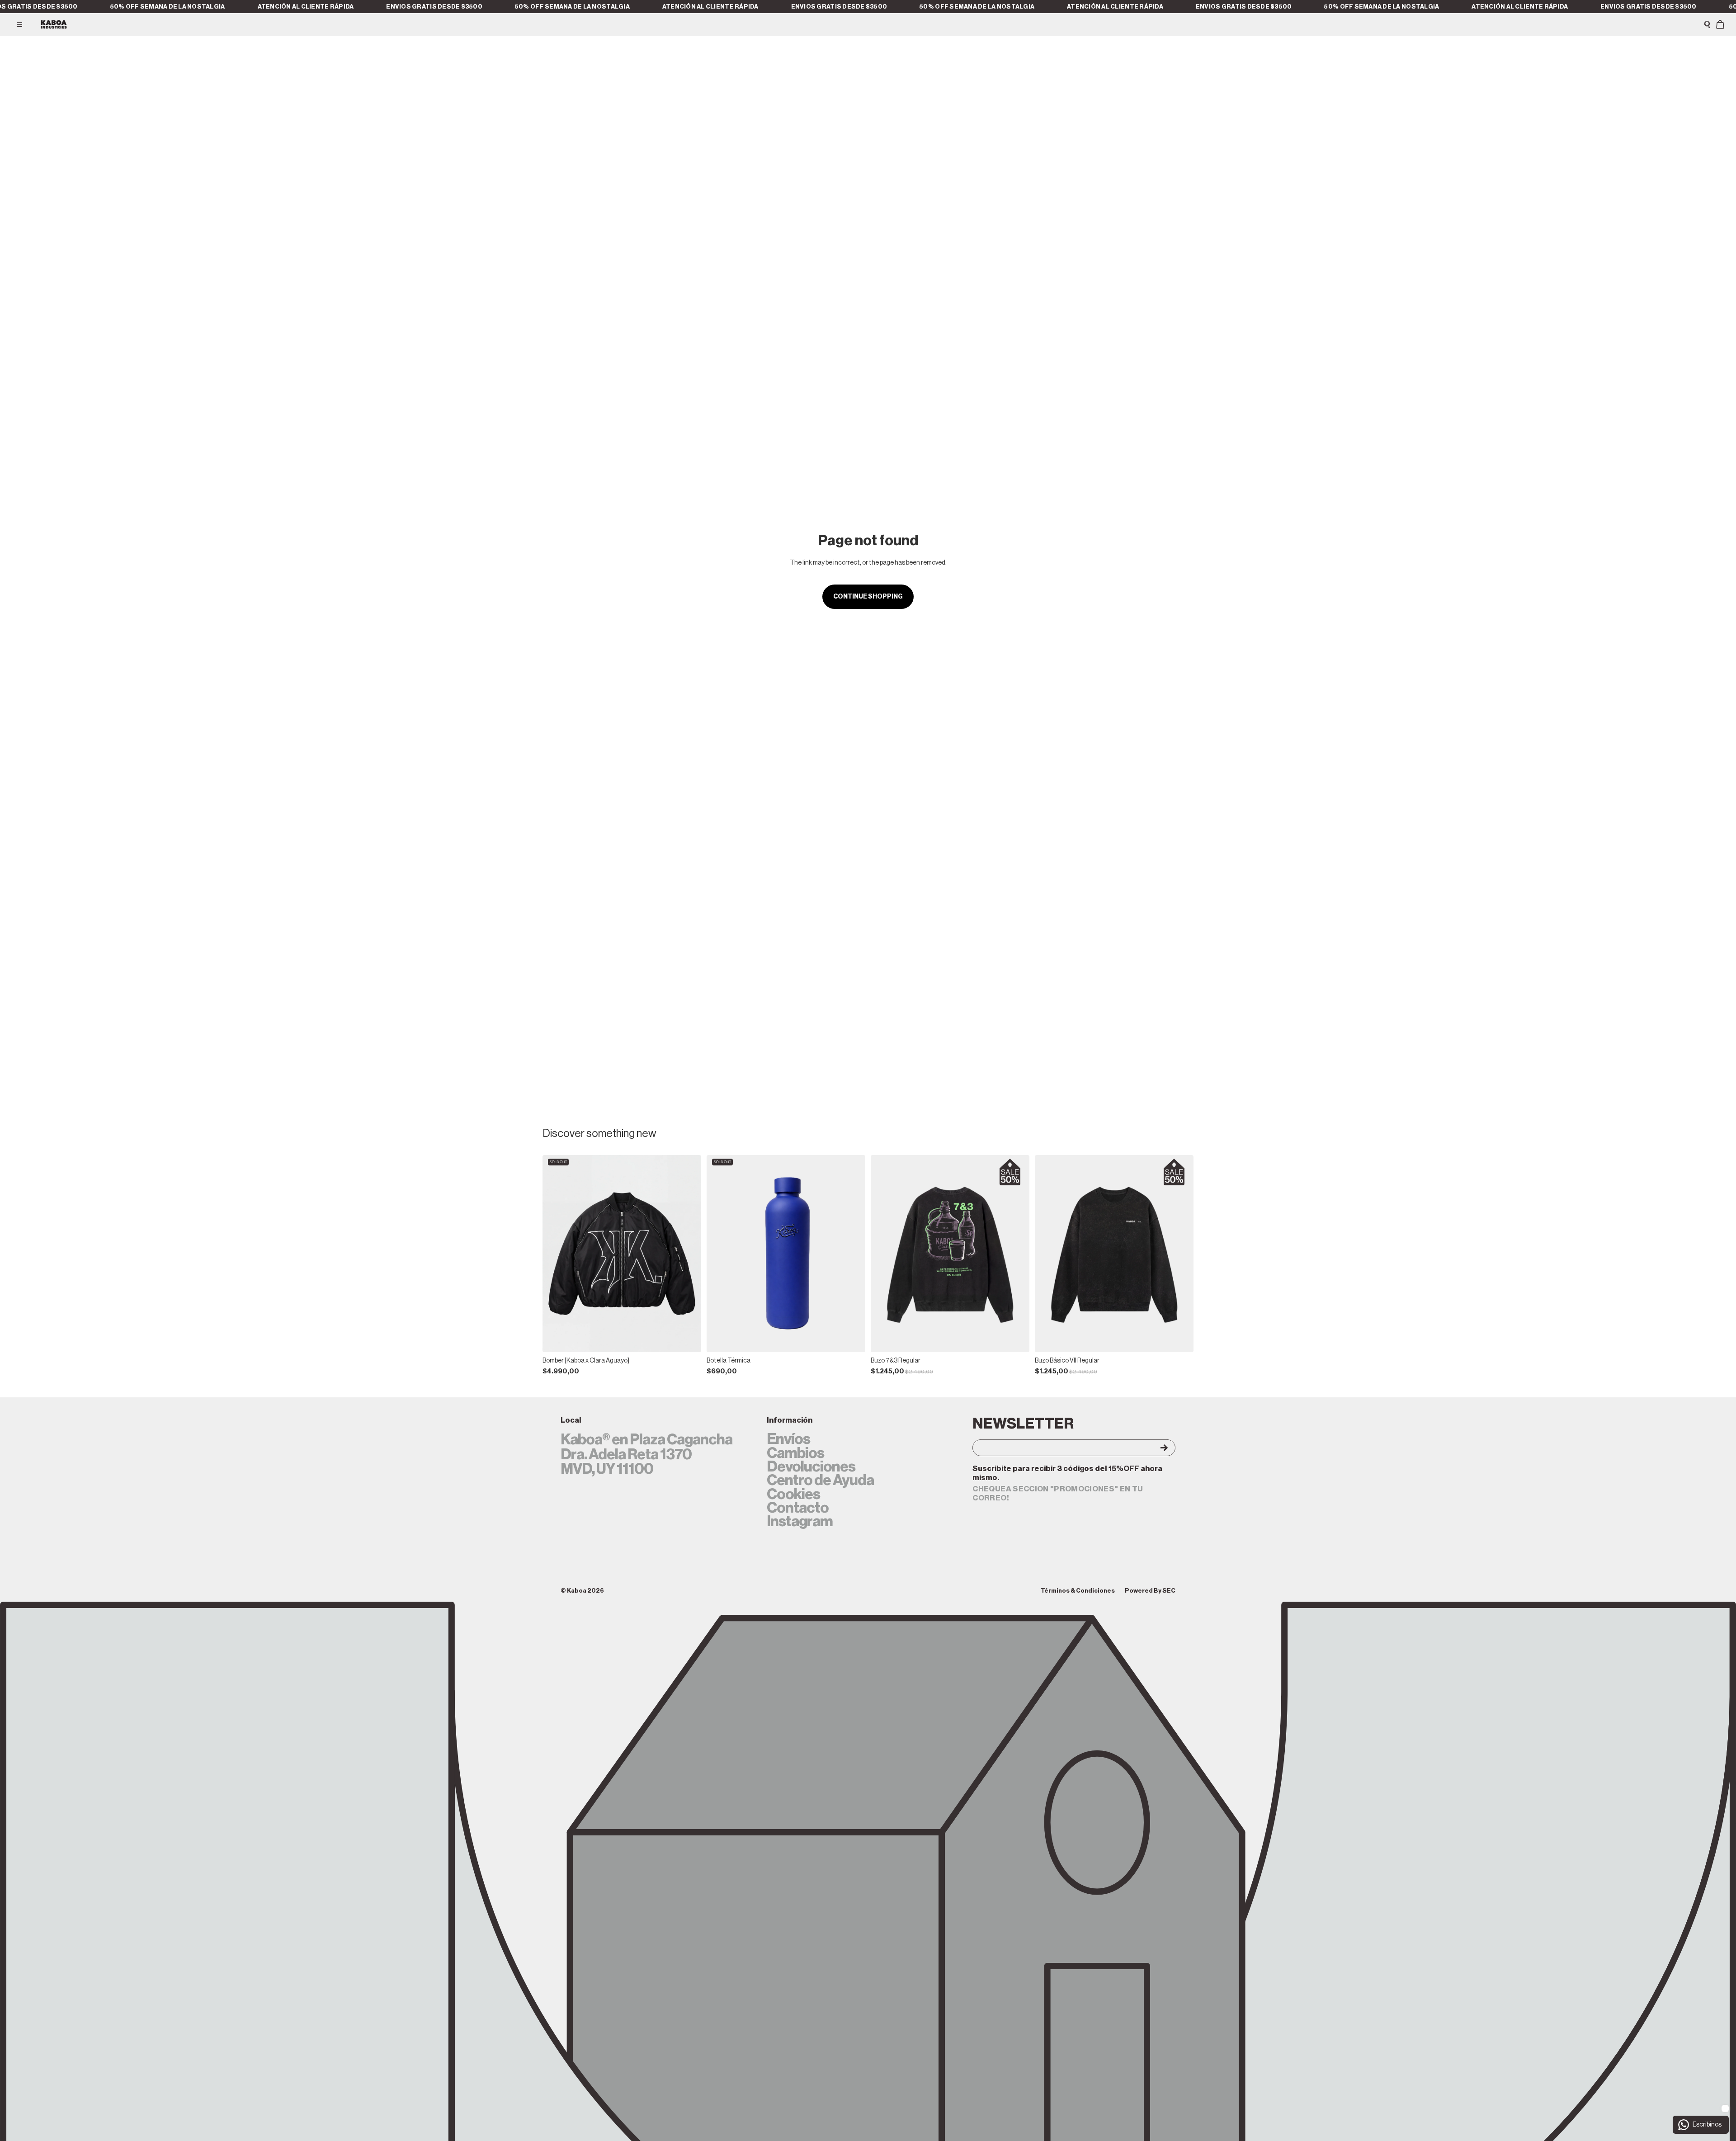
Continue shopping (868, 597)
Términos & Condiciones (1078, 1591)
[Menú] (19, 24)
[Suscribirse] (1156, 1448)
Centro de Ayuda (820, 1481)
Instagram (800, 1522)
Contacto (798, 1508)
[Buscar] (1707, 24)
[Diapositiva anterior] (556, 1254)
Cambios (795, 1453)
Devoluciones (811, 1467)
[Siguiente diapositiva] (688, 1254)
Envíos (788, 1439)
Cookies (793, 1495)
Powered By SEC (1150, 1591)
